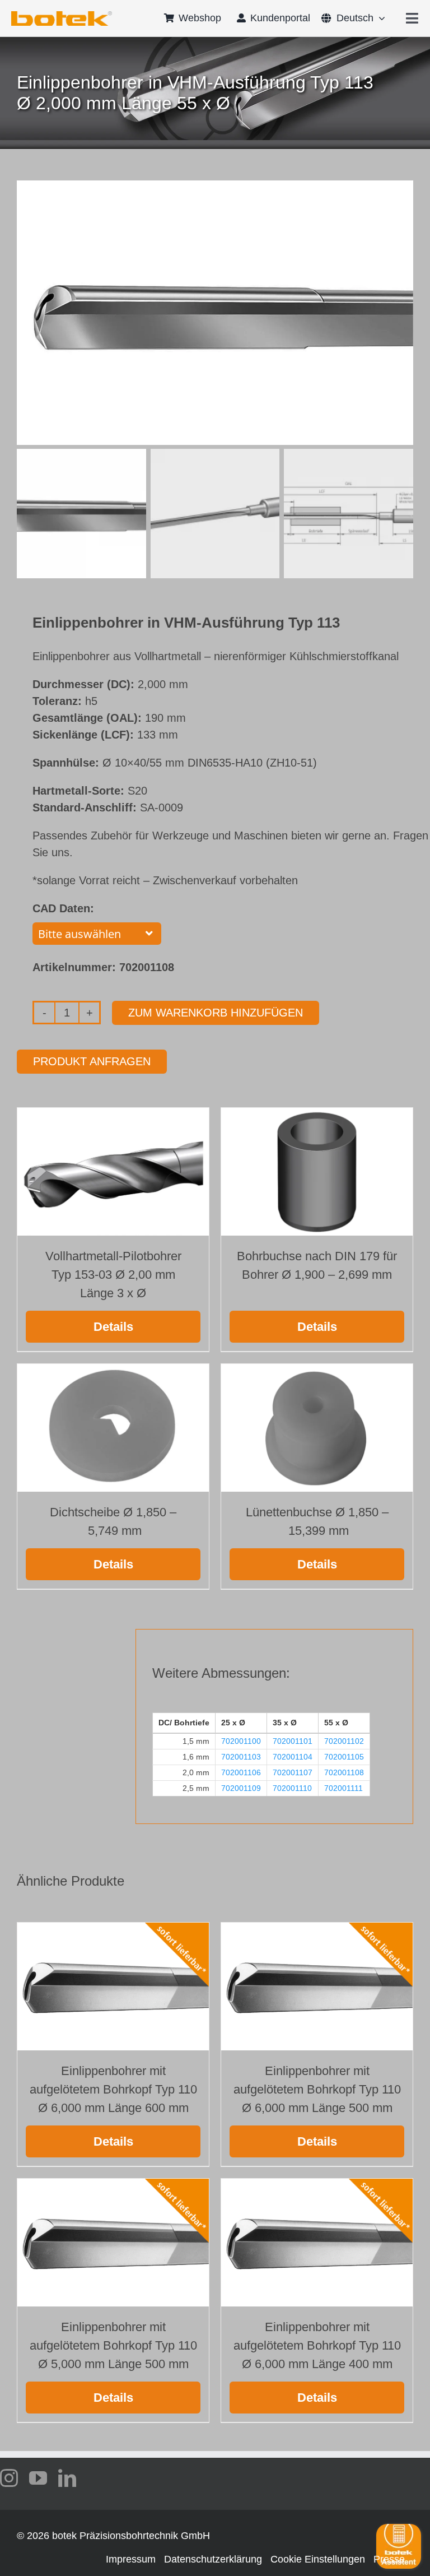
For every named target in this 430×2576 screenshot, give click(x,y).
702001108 (344, 1772)
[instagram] (9, 2478)
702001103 (241, 1757)
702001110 (292, 1788)
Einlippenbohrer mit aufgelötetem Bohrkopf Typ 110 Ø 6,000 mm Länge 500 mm (317, 2089)
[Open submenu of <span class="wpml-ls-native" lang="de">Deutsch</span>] (379, 18)
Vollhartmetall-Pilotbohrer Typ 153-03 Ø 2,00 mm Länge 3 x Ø (113, 1275)
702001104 (293, 1757)
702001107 (293, 1772)
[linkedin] (67, 2478)
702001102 (344, 1741)
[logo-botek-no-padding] (62, 15)
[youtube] (38, 2478)
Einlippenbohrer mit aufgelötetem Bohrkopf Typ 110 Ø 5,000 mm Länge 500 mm (113, 2345)
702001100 (241, 1741)
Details (113, 1327)
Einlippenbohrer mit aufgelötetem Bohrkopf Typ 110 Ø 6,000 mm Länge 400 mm (317, 2345)
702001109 (241, 1788)
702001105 (344, 1757)
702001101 (293, 1741)
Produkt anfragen (92, 1061)
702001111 (343, 1788)
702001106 (241, 1772)
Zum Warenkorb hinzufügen (216, 1013)
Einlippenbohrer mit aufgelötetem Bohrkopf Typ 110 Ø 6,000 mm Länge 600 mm (113, 2089)
